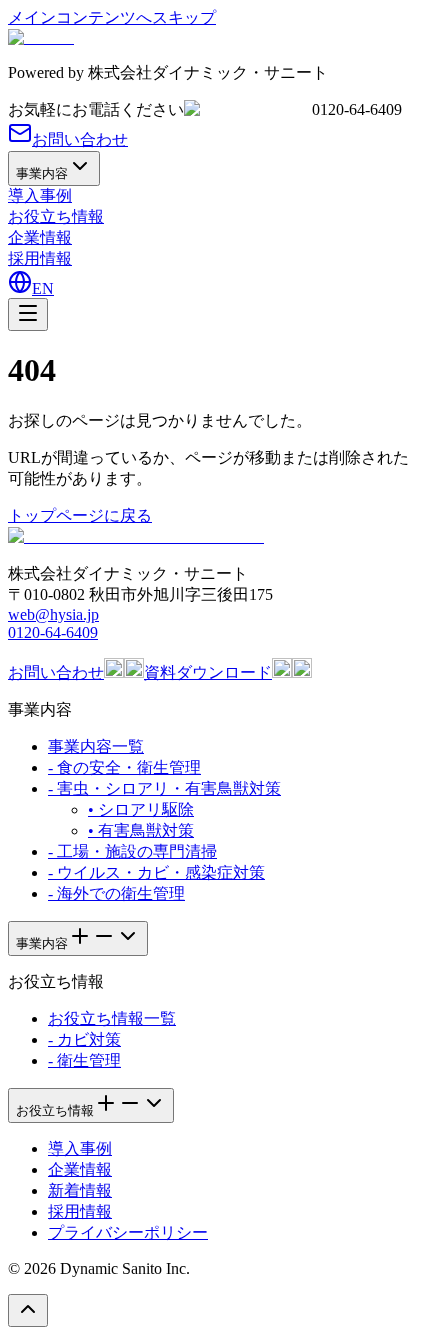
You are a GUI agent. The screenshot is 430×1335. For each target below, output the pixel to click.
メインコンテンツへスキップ (112, 17)
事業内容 (42, 173)
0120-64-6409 (53, 632)
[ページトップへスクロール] (28, 1310)
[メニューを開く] (28, 314)
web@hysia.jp (53, 614)
